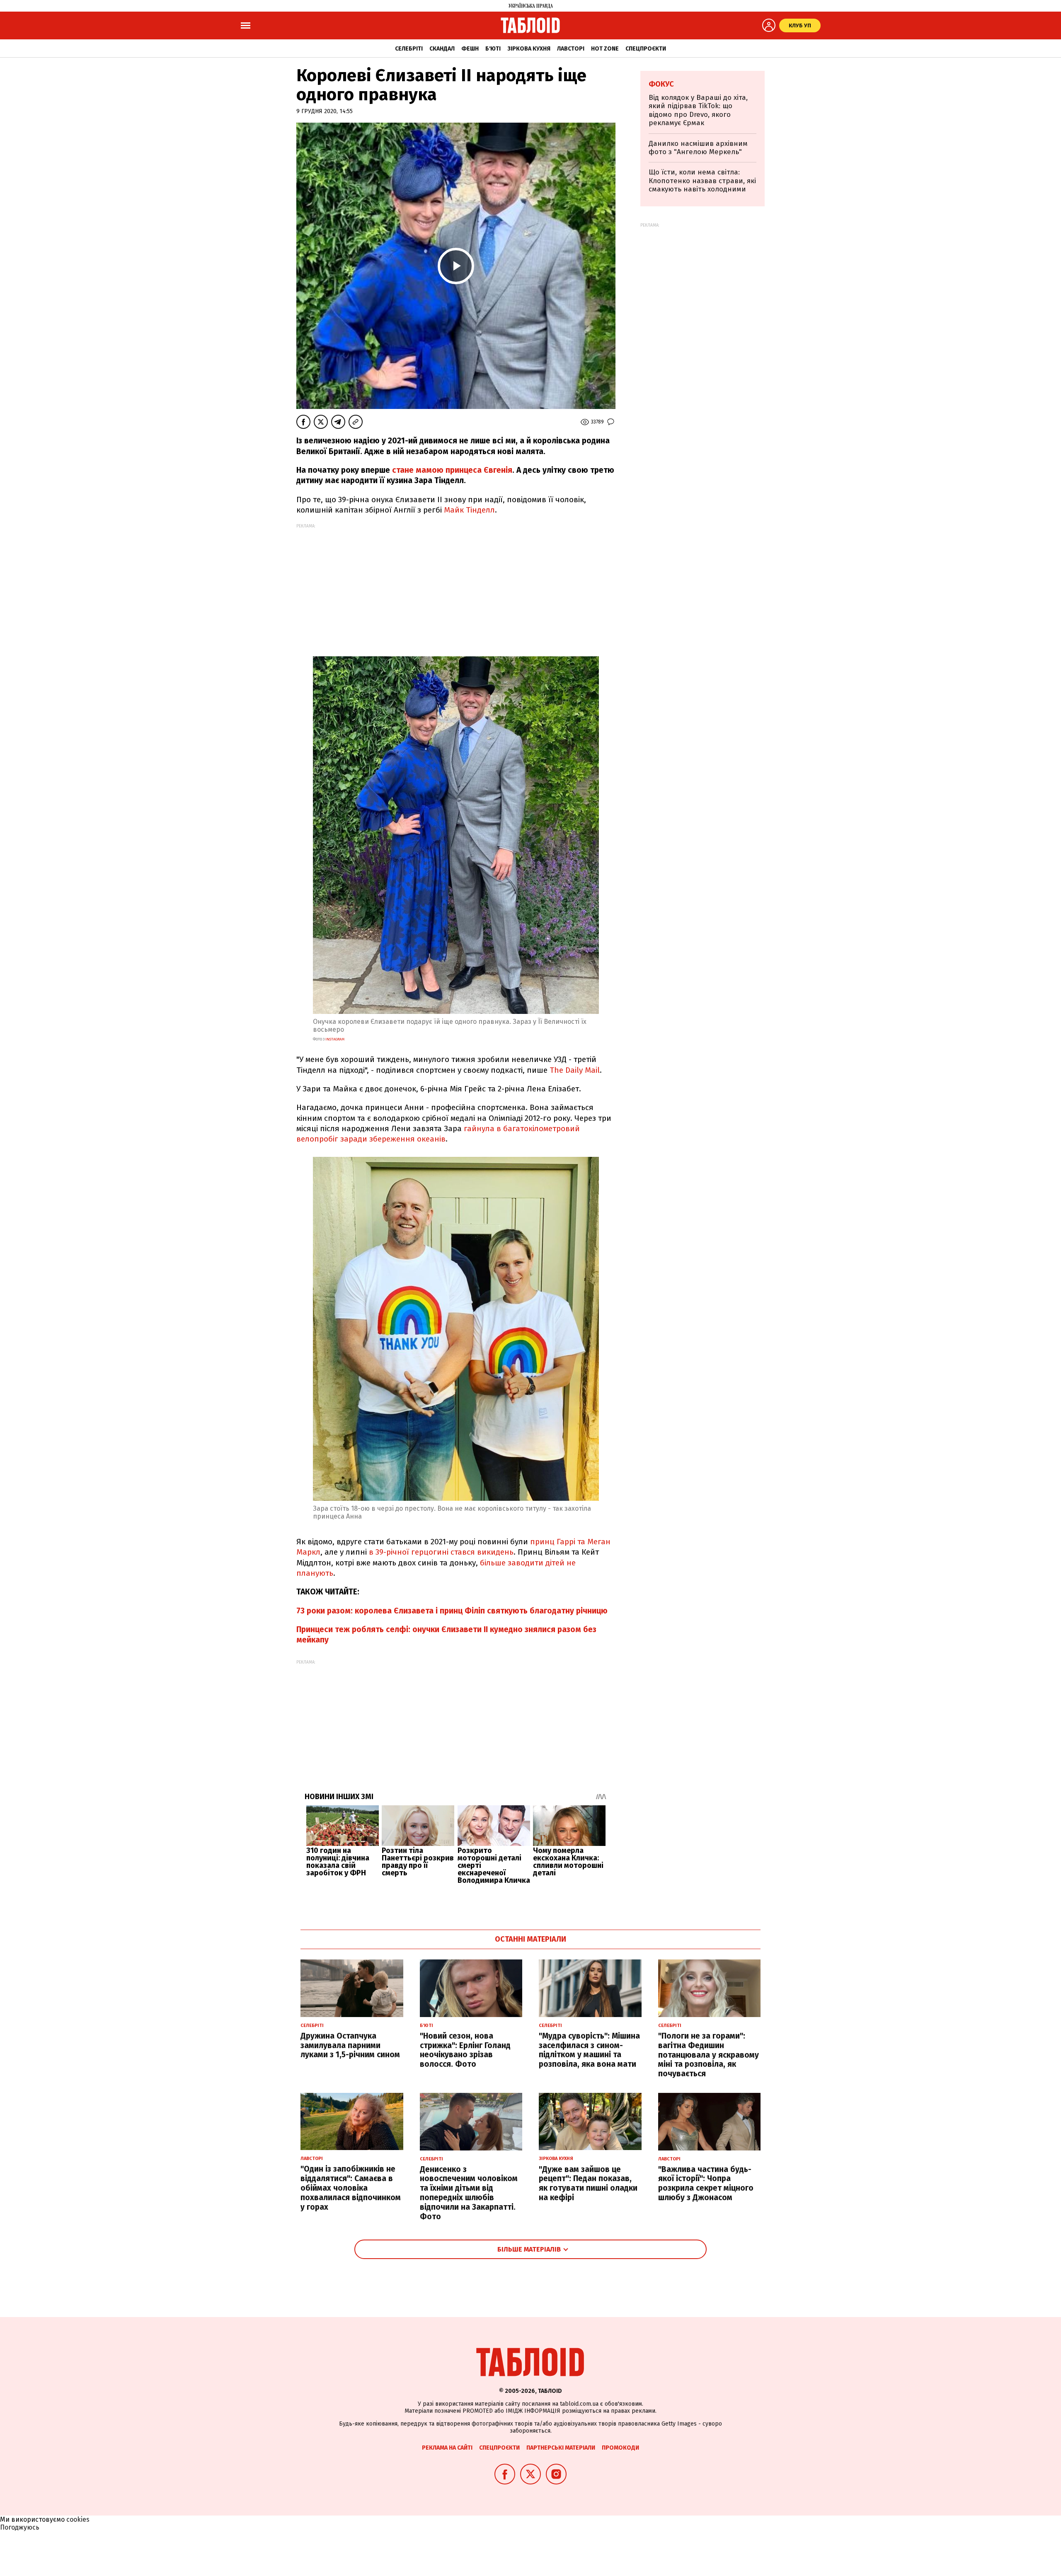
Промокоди (620, 2448)
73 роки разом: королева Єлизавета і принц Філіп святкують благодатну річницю (452, 1611)
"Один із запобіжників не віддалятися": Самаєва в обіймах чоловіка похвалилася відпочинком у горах (351, 2188)
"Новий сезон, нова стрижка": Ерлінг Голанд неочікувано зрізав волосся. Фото (465, 2050)
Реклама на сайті (447, 2448)
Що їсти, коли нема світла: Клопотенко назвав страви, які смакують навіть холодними (702, 181)
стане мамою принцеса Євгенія (452, 470)
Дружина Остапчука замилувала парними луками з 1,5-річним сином (350, 2045)
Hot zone (605, 49)
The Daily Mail (575, 1070)
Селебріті (409, 49)
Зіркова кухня (529, 49)
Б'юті (493, 49)
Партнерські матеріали (561, 2448)
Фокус (661, 84)
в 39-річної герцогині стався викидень (441, 1552)
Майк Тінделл (469, 510)
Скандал (442, 49)
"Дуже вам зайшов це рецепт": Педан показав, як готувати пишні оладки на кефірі (588, 2183)
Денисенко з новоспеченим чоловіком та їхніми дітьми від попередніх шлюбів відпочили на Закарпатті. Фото (469, 2193)
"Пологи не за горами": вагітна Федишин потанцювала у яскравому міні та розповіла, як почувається (709, 2055)
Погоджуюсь (20, 2527)
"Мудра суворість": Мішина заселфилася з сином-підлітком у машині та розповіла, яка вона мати (589, 2050)
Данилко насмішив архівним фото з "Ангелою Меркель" (698, 148)
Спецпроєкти (646, 49)
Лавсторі (571, 49)
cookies (78, 2519)
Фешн (470, 49)
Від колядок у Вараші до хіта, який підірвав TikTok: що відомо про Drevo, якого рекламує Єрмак (698, 110)
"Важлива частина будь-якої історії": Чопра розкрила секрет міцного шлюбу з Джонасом (706, 2183)
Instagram (335, 1039)
